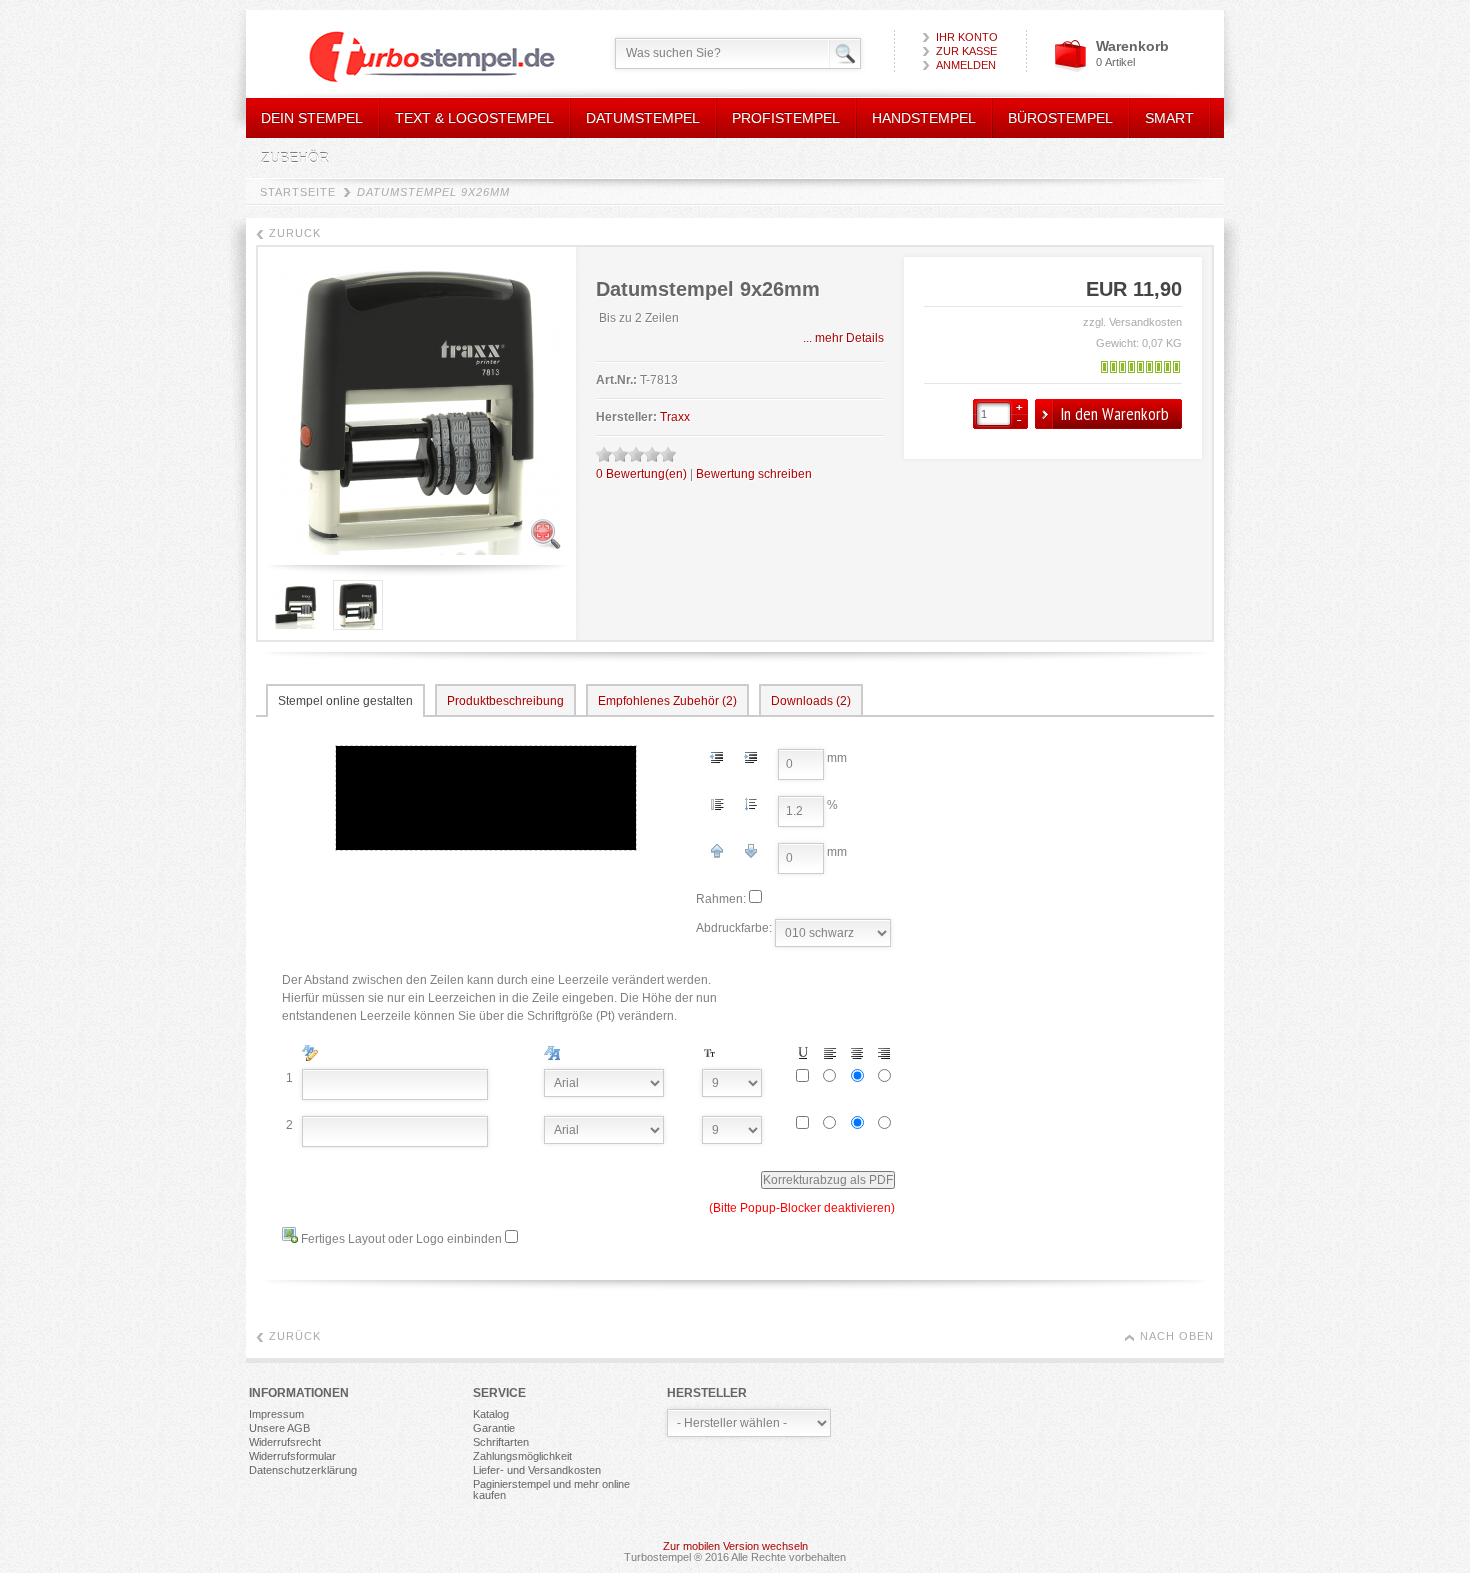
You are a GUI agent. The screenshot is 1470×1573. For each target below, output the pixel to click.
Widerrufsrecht (285, 1442)
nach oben (1177, 1336)
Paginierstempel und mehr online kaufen (551, 1489)
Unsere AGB (279, 1428)
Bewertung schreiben (754, 474)
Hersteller (707, 1393)
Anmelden (966, 65)
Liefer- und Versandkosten (537, 1470)
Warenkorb (1132, 46)
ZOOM (545, 534)
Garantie (494, 1428)
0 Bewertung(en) (641, 474)
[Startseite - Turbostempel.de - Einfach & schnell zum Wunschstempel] (415, 58)
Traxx (675, 417)
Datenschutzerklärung (303, 1470)
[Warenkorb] (1070, 68)
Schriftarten (501, 1442)
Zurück (295, 233)
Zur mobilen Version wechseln (735, 1546)
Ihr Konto (967, 37)
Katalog (491, 1414)
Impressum (276, 1414)
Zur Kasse (966, 51)
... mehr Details (843, 338)
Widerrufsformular (292, 1456)
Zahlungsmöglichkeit (522, 1456)
